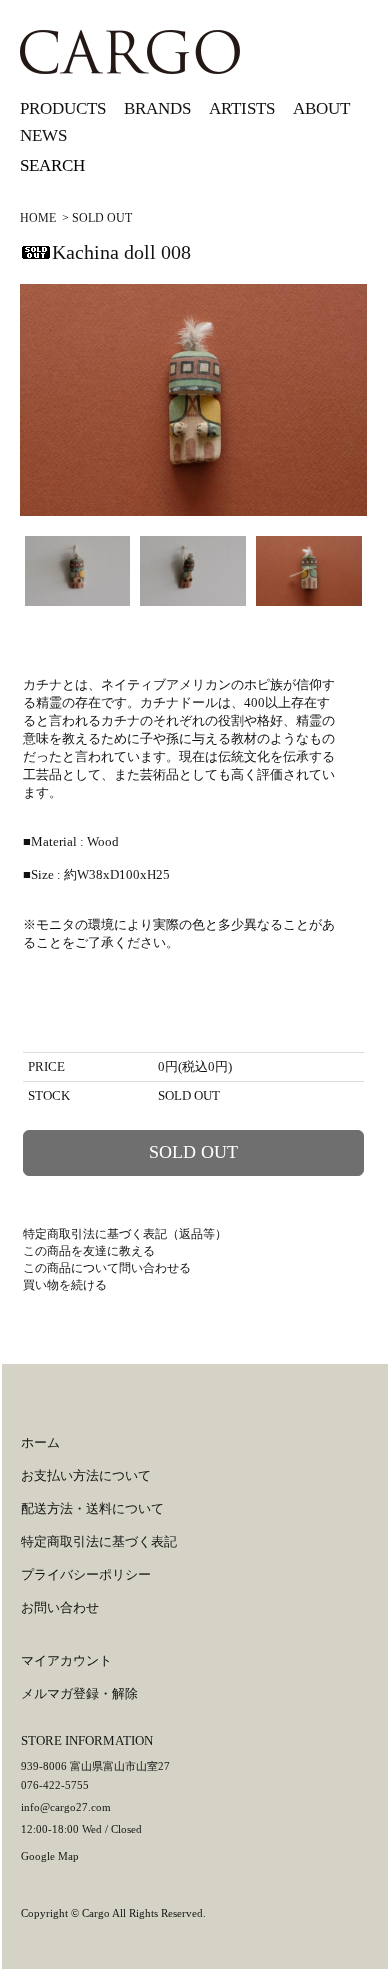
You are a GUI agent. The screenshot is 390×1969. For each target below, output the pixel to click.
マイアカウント (66, 1660)
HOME (38, 218)
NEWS (43, 135)
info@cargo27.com (66, 1807)
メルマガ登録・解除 (79, 1693)
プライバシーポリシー (86, 1574)
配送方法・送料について (92, 1508)
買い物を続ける (65, 1285)
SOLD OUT (102, 218)
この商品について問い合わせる (107, 1268)
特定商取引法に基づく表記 (99, 1541)
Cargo (96, 1913)
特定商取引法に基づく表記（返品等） (125, 1234)
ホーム (40, 1442)
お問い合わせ (60, 1607)
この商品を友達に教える (89, 1251)
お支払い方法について (86, 1475)
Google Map (50, 1856)
